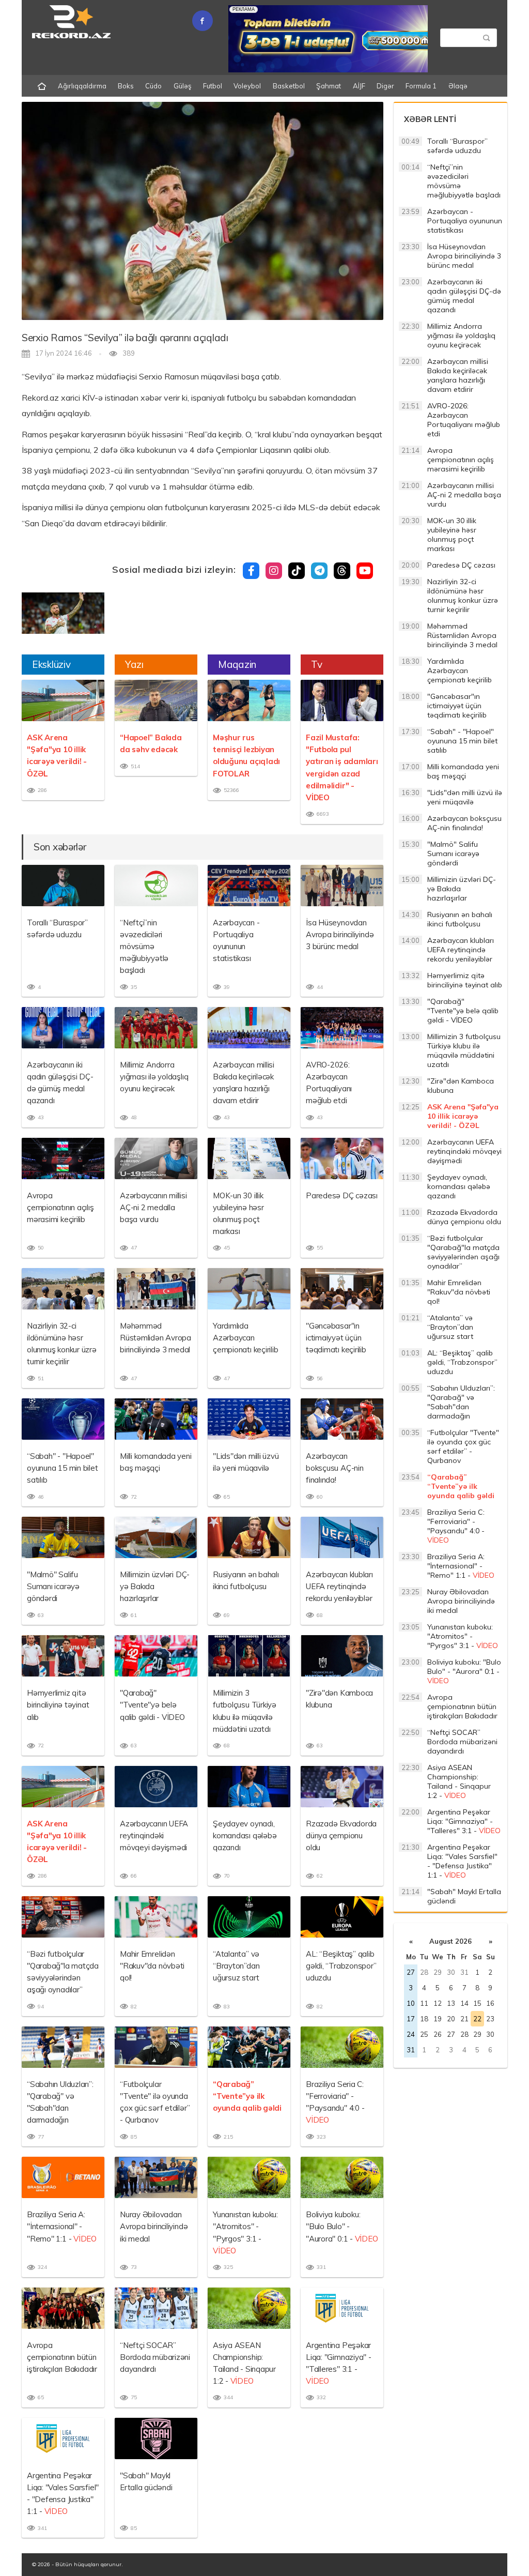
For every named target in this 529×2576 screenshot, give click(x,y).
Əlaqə (458, 86)
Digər (385, 86)
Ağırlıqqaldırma (82, 86)
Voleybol (247, 86)
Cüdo (153, 86)
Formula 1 (421, 86)
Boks (126, 86)
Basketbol (289, 86)
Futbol (213, 86)
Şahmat (329, 86)
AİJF (359, 86)
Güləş (183, 86)
